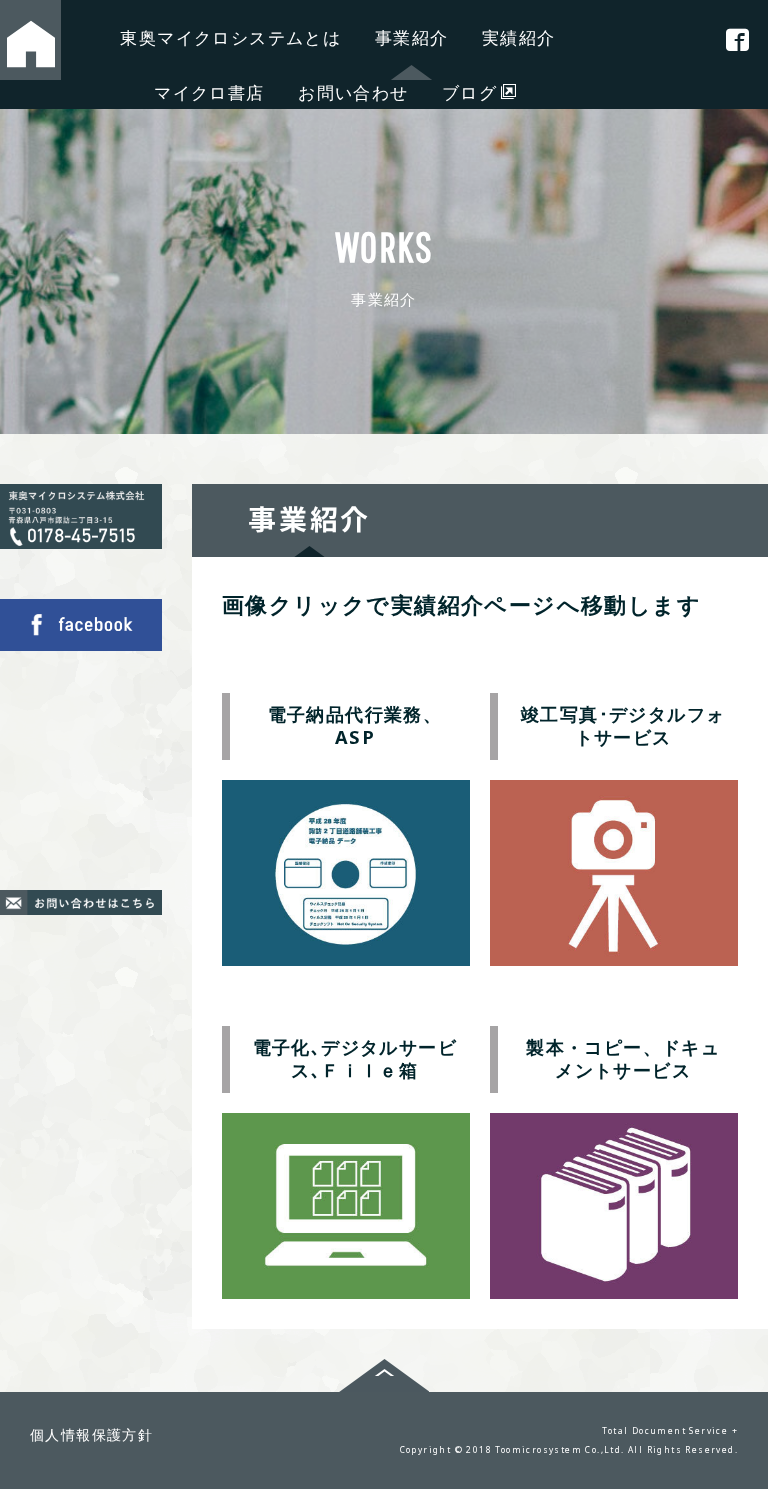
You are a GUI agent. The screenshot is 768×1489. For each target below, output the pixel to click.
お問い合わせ (353, 92)
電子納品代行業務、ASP (355, 726)
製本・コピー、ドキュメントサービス (623, 1059)
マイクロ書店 (209, 92)
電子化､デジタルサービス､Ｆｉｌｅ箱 (355, 1059)
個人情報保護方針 (91, 1434)
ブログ (469, 92)
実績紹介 (519, 37)
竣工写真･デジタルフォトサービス (623, 726)
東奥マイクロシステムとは (230, 37)
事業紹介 (412, 37)
